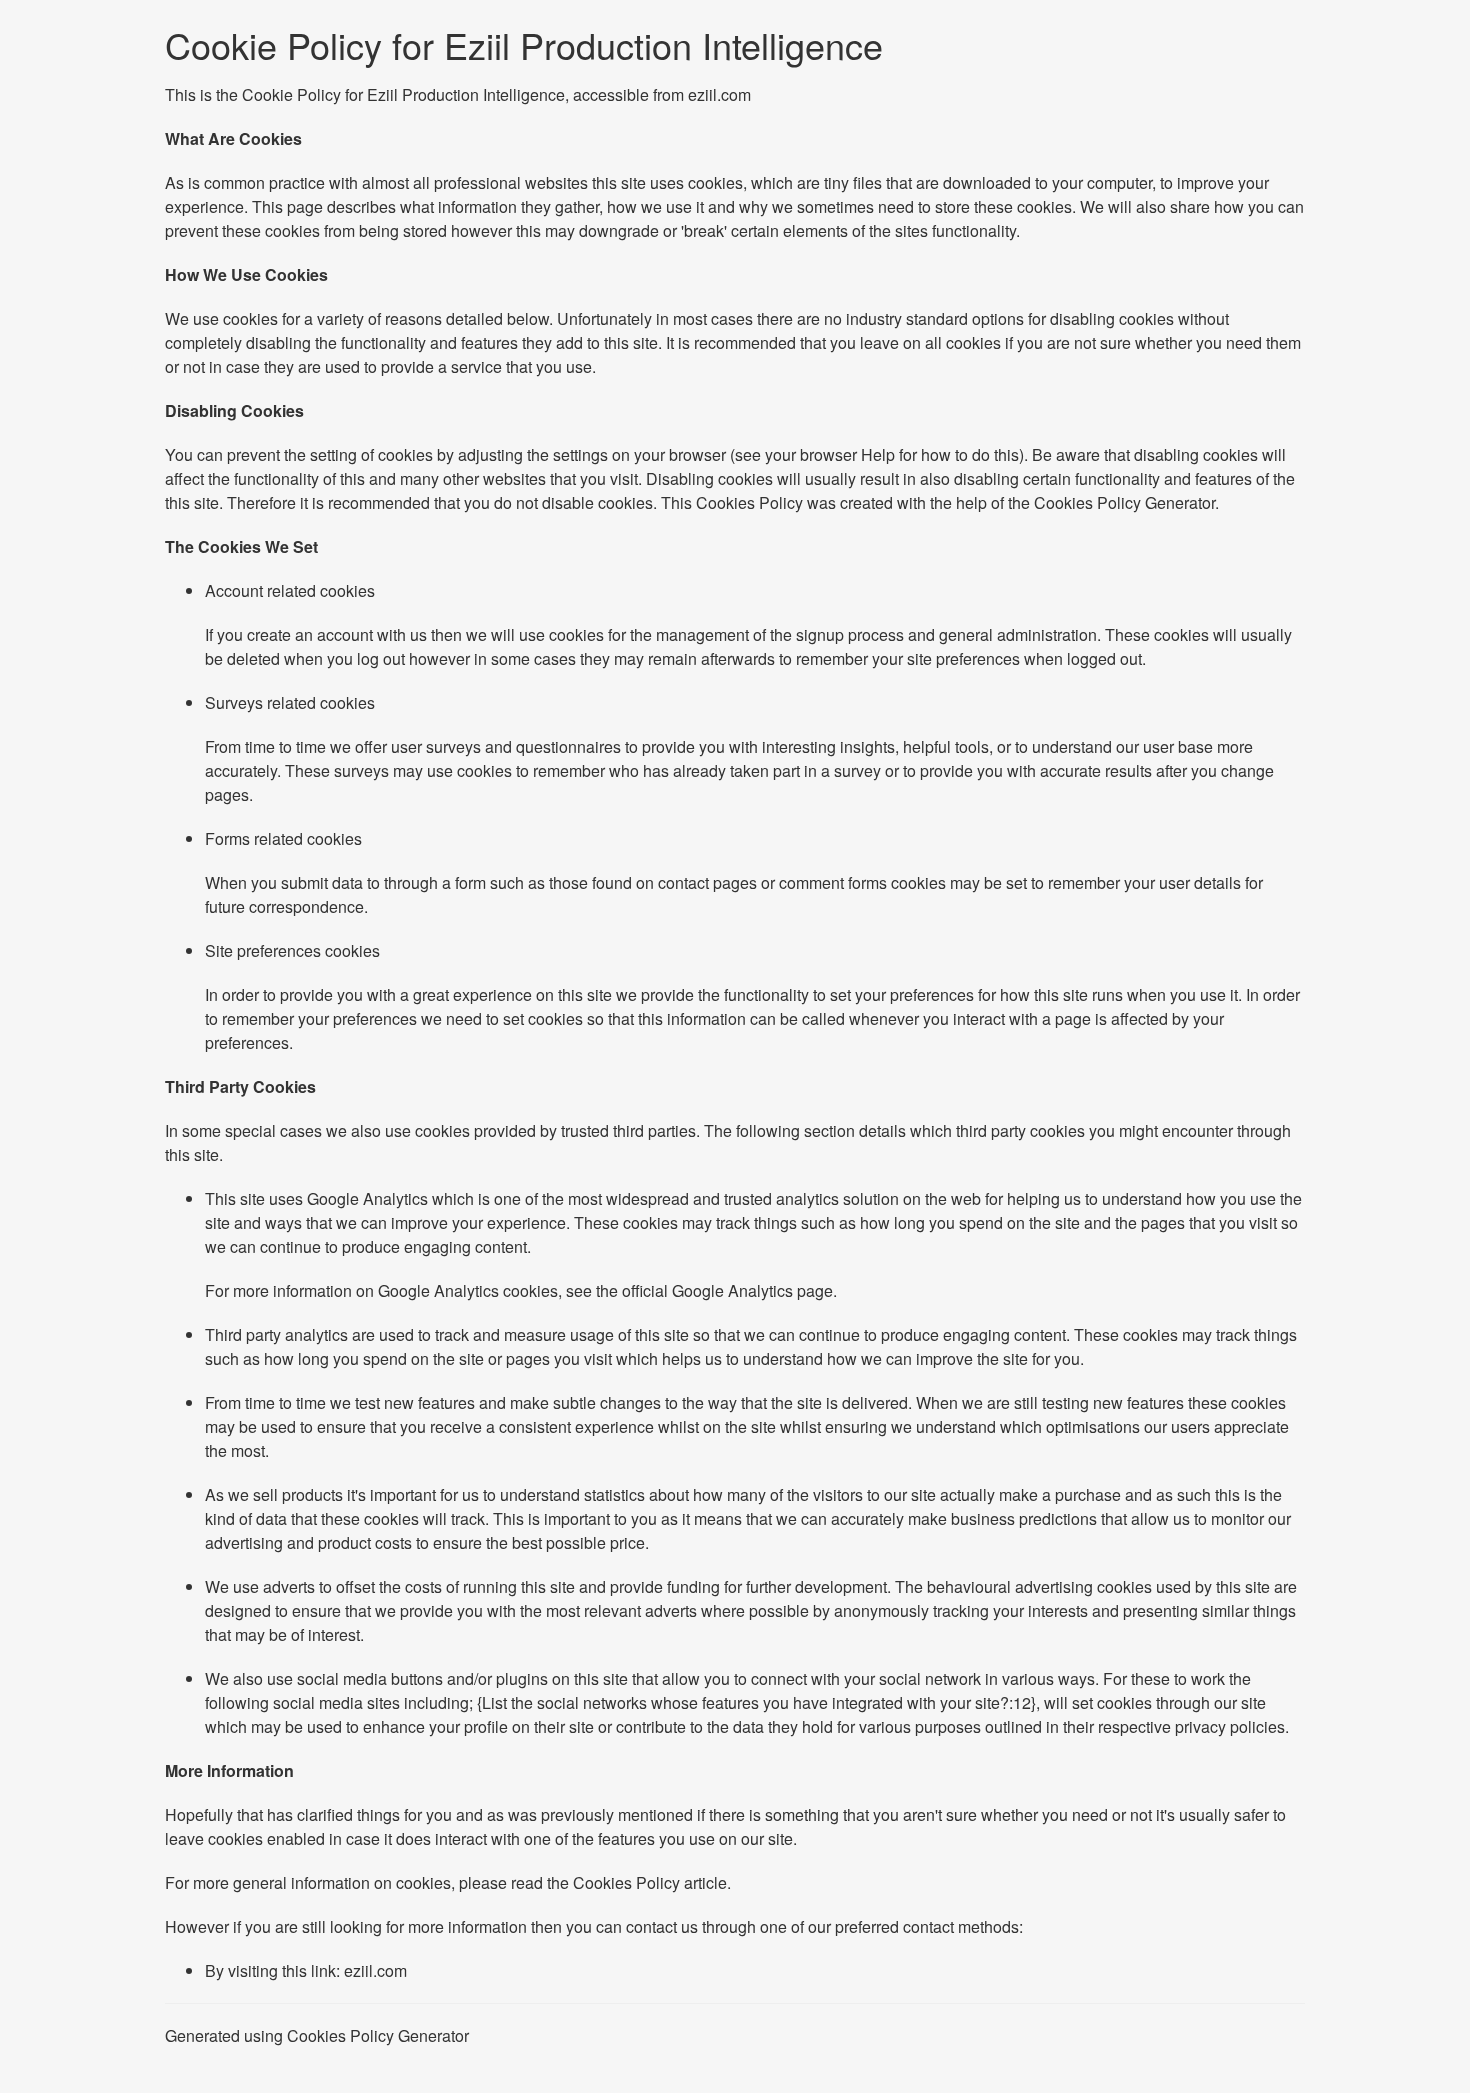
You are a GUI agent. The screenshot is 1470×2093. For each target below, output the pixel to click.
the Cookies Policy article (637, 1882)
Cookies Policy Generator (1124, 502)
